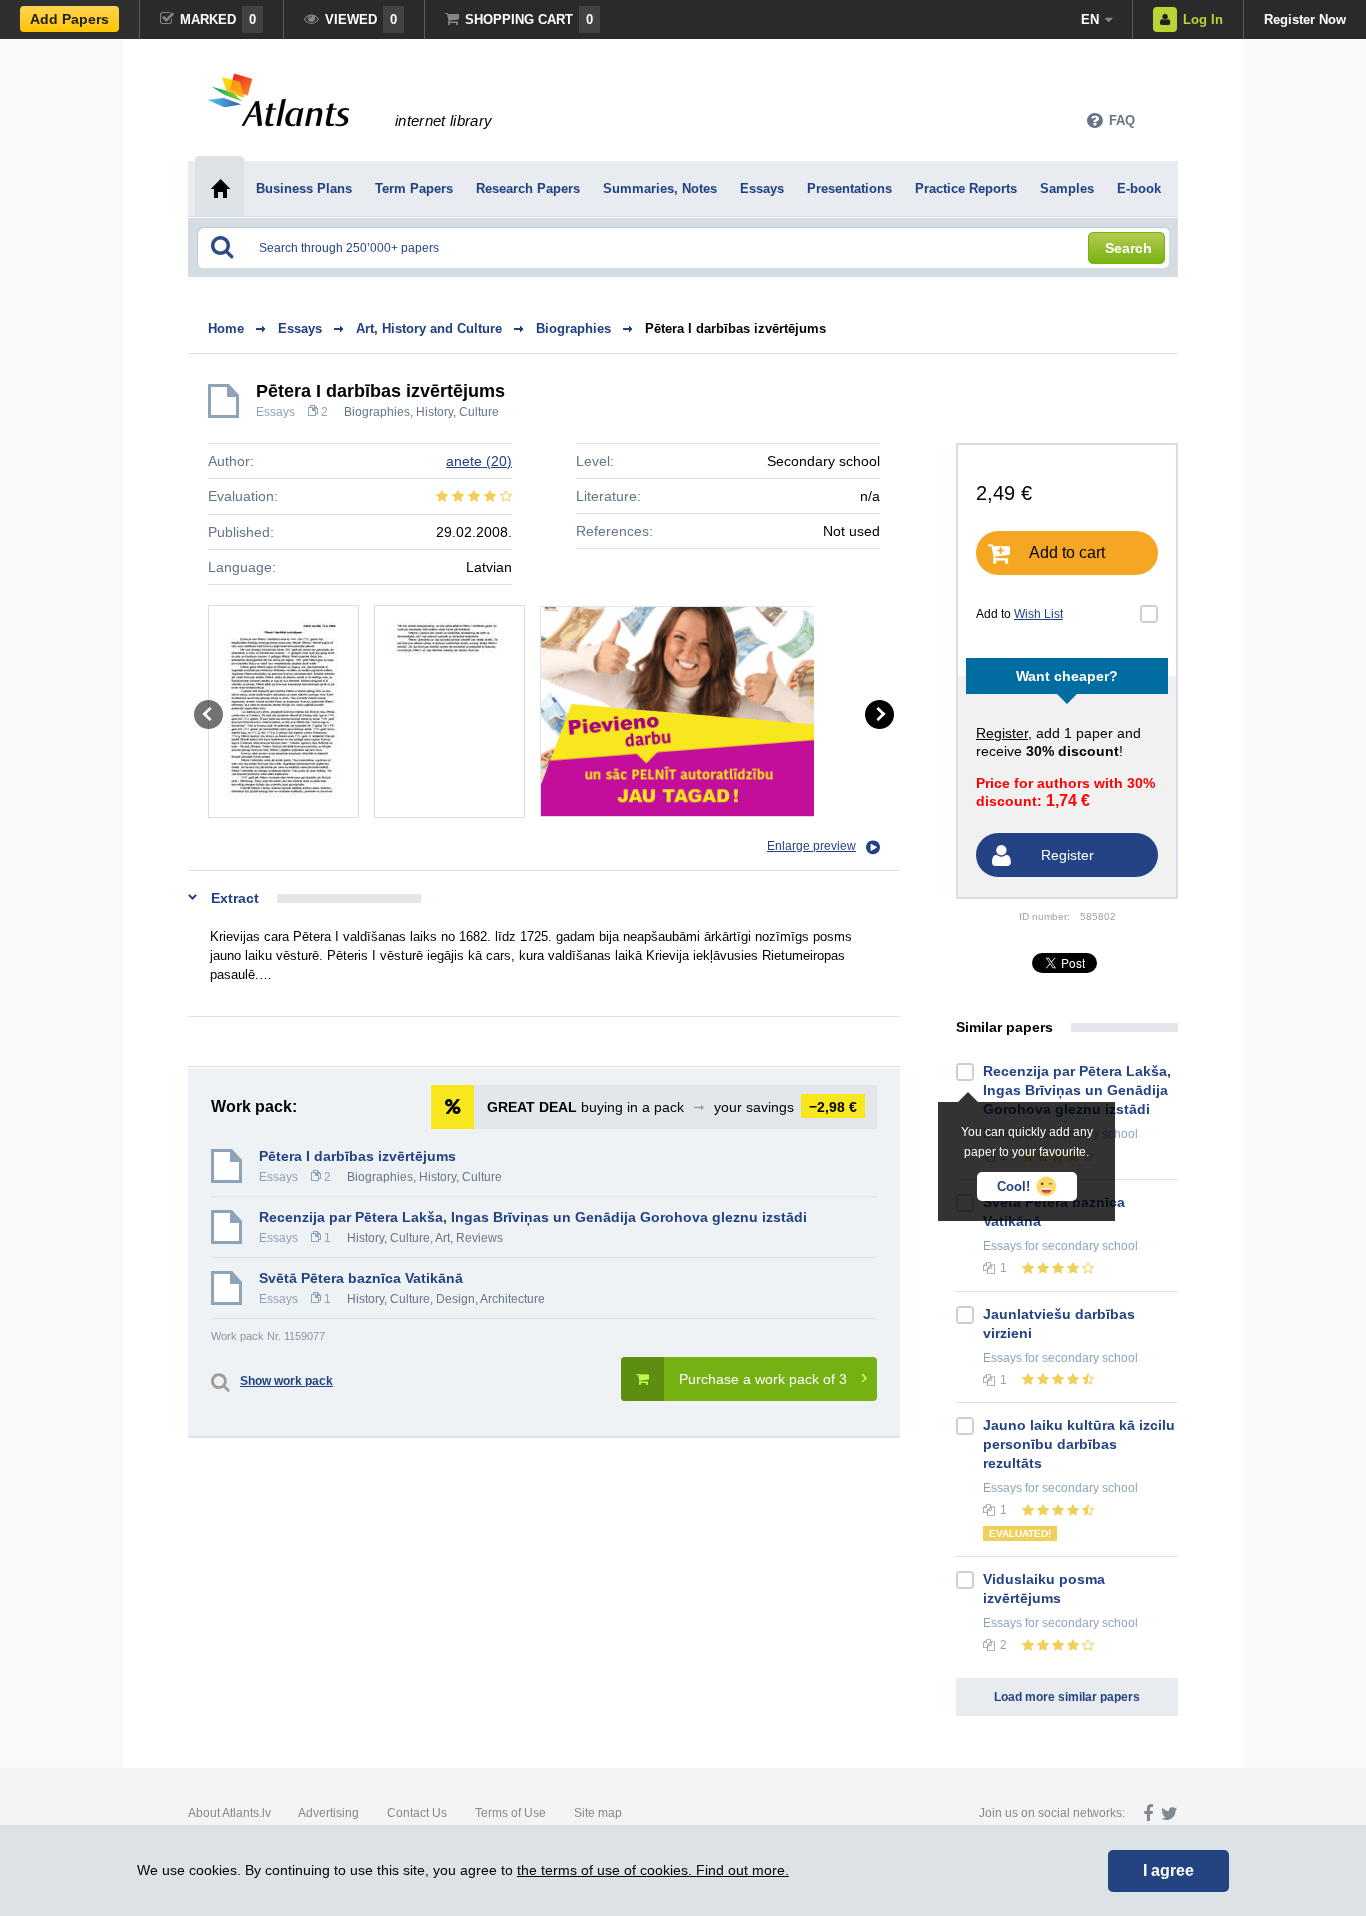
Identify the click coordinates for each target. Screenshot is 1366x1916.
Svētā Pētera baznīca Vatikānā (361, 1278)
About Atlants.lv (229, 1813)
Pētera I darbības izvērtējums (735, 328)
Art (442, 1238)
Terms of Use (510, 1813)
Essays (275, 412)
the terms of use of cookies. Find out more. (653, 1870)
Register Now (1305, 19)
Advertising (328, 1813)
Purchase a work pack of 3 (763, 1379)
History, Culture (457, 412)
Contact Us (417, 1813)
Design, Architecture (490, 1299)
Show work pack (286, 1381)
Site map (598, 1813)
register (1002, 733)
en (1090, 19)
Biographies (377, 412)
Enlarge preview (811, 846)
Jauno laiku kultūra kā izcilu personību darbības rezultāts (1079, 1444)
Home (226, 328)
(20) (479, 461)
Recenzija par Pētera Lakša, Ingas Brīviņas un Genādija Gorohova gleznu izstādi (533, 1217)
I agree (1168, 1870)
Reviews (479, 1238)
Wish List (1038, 614)
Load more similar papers (1067, 1697)
